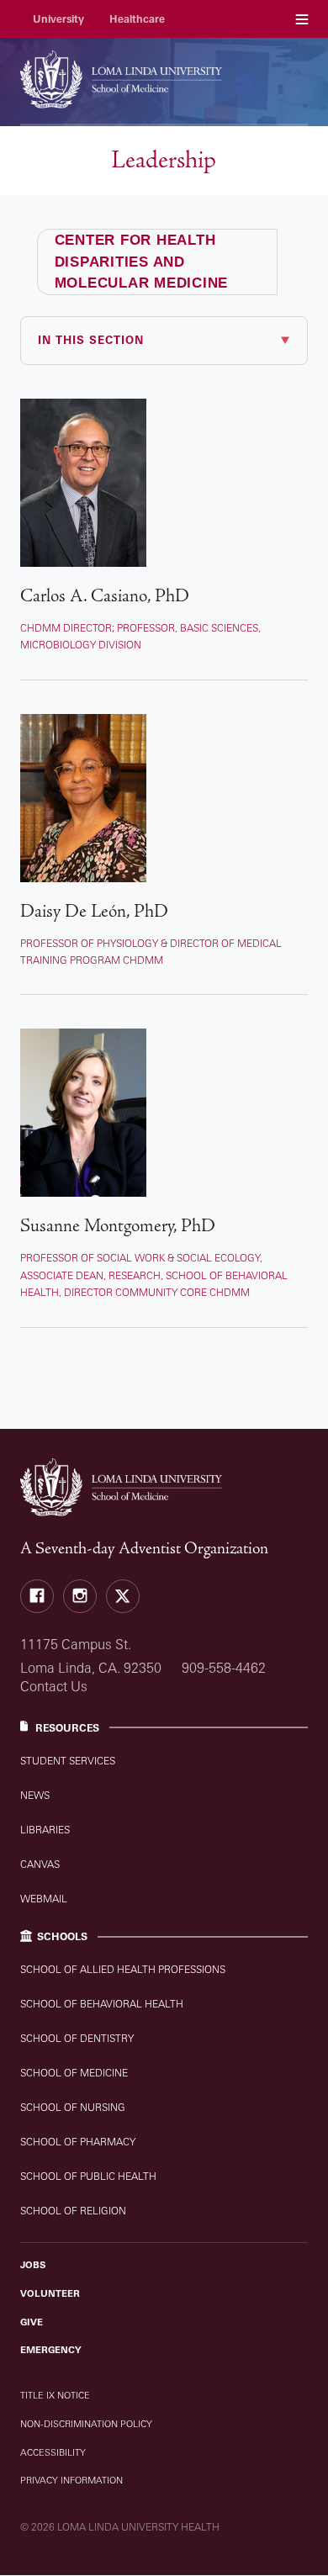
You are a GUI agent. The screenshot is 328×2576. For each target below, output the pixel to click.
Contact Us (54, 1686)
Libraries (45, 1830)
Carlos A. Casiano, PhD (105, 596)
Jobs (33, 2265)
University (58, 19)
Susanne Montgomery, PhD (118, 1226)
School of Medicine (74, 2073)
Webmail (44, 1899)
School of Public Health (88, 2176)
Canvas (40, 1864)
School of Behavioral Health (102, 2004)
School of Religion (73, 2211)
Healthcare (137, 19)
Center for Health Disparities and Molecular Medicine (142, 262)
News (35, 1795)
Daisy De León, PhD (94, 911)
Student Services (68, 1761)
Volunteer (50, 2293)
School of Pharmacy (78, 2142)
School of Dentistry (77, 2038)
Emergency (51, 2350)
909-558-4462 (224, 1668)
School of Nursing (73, 2107)
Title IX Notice (55, 2395)
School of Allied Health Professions (123, 1969)
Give (32, 2322)
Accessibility (53, 2452)
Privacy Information (71, 2480)
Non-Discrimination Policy (86, 2424)
